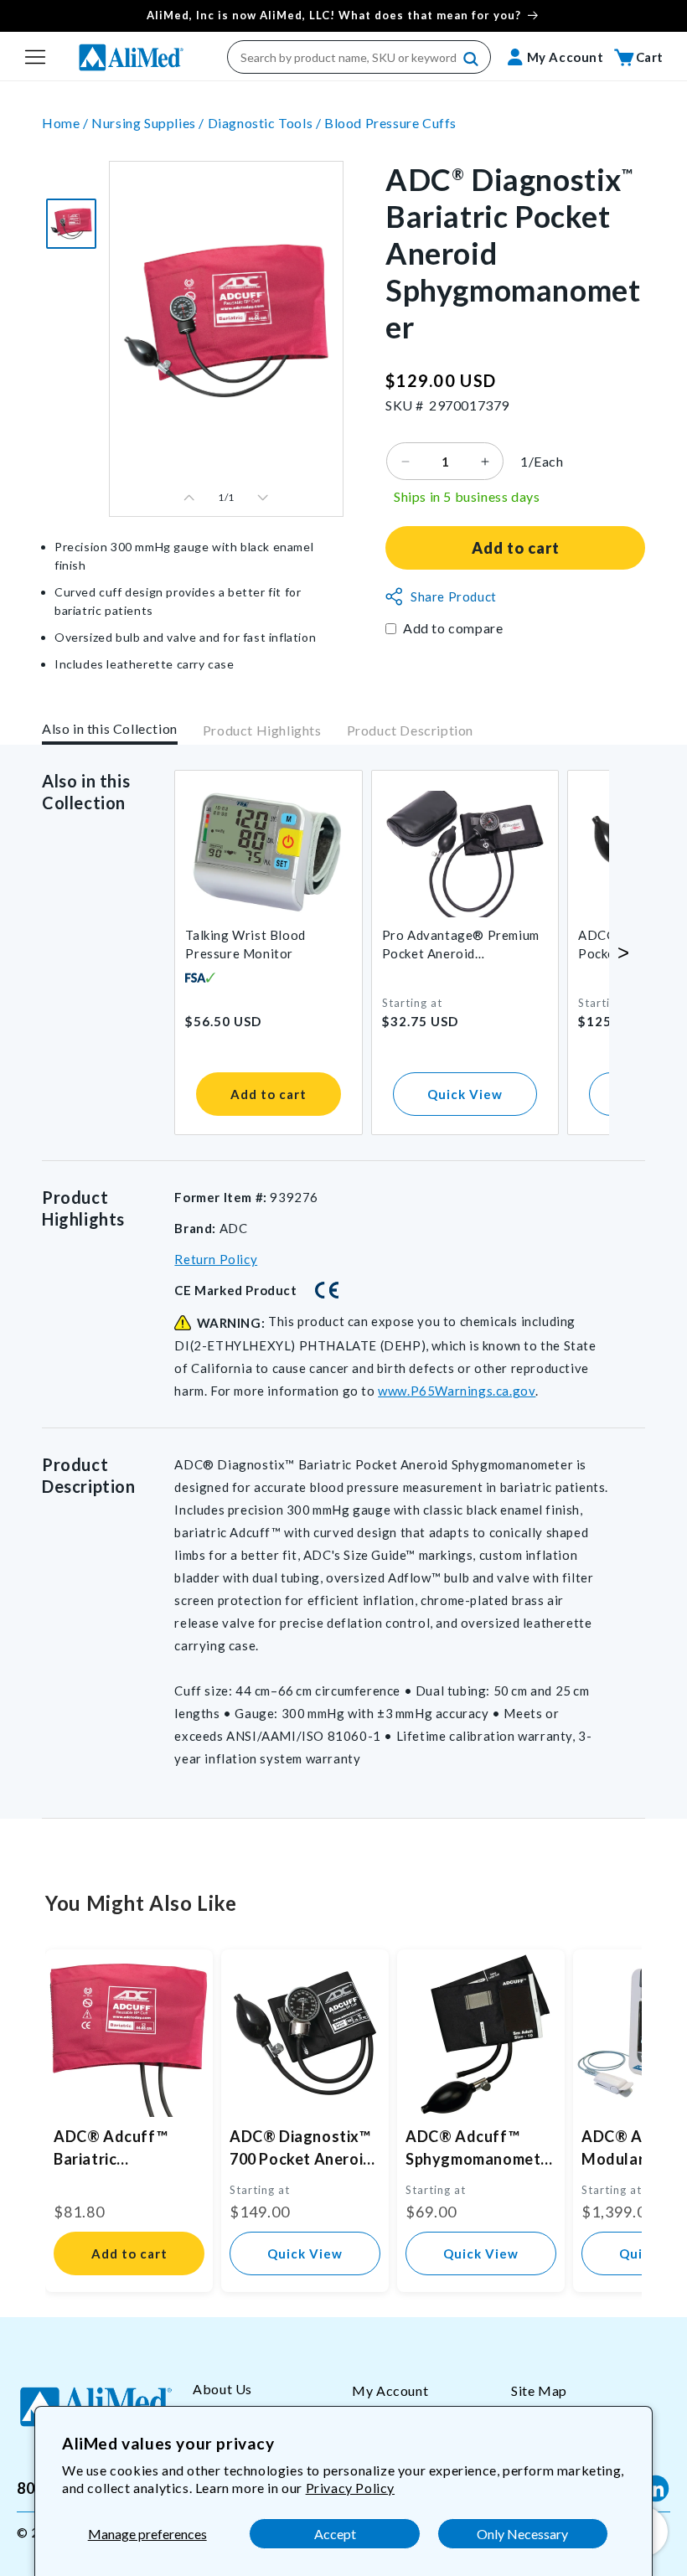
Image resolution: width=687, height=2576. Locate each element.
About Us (222, 2389)
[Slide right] (263, 498)
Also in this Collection (110, 728)
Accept (335, 2534)
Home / (67, 123)
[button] (35, 57)
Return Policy (216, 1259)
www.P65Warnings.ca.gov (457, 1391)
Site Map (539, 2390)
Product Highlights (262, 730)
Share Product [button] (454, 596)
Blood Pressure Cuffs (390, 123)
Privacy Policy (350, 2488)
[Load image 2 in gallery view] (71, 224)
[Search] (472, 59)
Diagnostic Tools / (266, 123)
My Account (390, 2390)
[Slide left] (189, 498)
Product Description (410, 730)
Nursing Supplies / (149, 123)
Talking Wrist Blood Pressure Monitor (245, 944)
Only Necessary (522, 2534)
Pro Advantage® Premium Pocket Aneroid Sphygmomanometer (461, 945)
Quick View (465, 1094)
